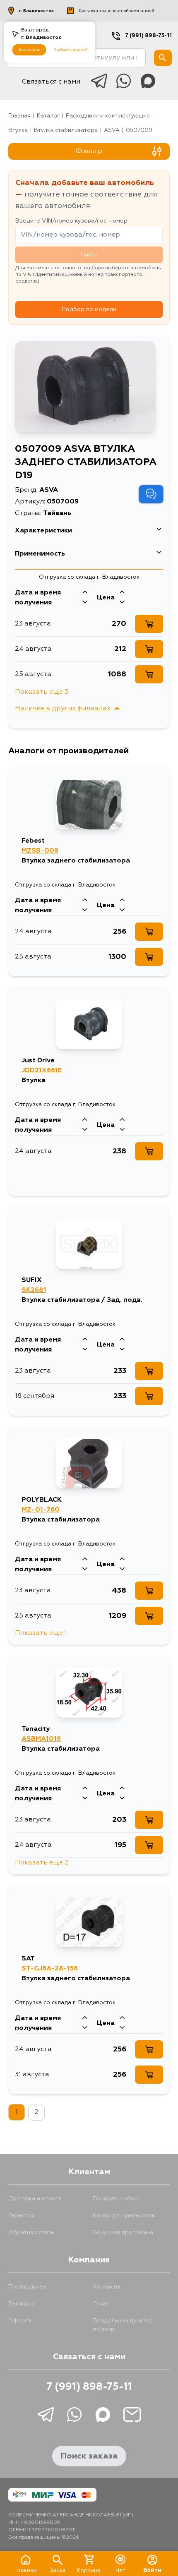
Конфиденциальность (124, 2216)
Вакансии (22, 2304)
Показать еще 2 (42, 1863)
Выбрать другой (70, 50)
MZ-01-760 (41, 1510)
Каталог (48, 116)
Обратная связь (31, 2233)
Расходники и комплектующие (108, 116)
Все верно (29, 50)
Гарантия (21, 2216)
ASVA (112, 131)
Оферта (20, 2321)
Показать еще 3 (42, 692)
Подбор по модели (89, 309)
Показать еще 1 (41, 1633)
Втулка (18, 131)
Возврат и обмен (117, 2199)
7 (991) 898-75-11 (148, 36)
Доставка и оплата (35, 2199)
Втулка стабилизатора (66, 131)
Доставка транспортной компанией (117, 11)
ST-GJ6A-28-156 (50, 1969)
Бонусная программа (123, 2233)
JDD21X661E (42, 1071)
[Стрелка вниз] (85, 603)
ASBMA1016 (41, 1739)
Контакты (107, 2287)
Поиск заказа (89, 2456)
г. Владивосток (36, 11)
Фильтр (89, 151)
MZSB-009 (40, 851)
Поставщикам (27, 2287)
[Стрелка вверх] (85, 593)
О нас (101, 2304)
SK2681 (34, 1290)
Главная (19, 116)
